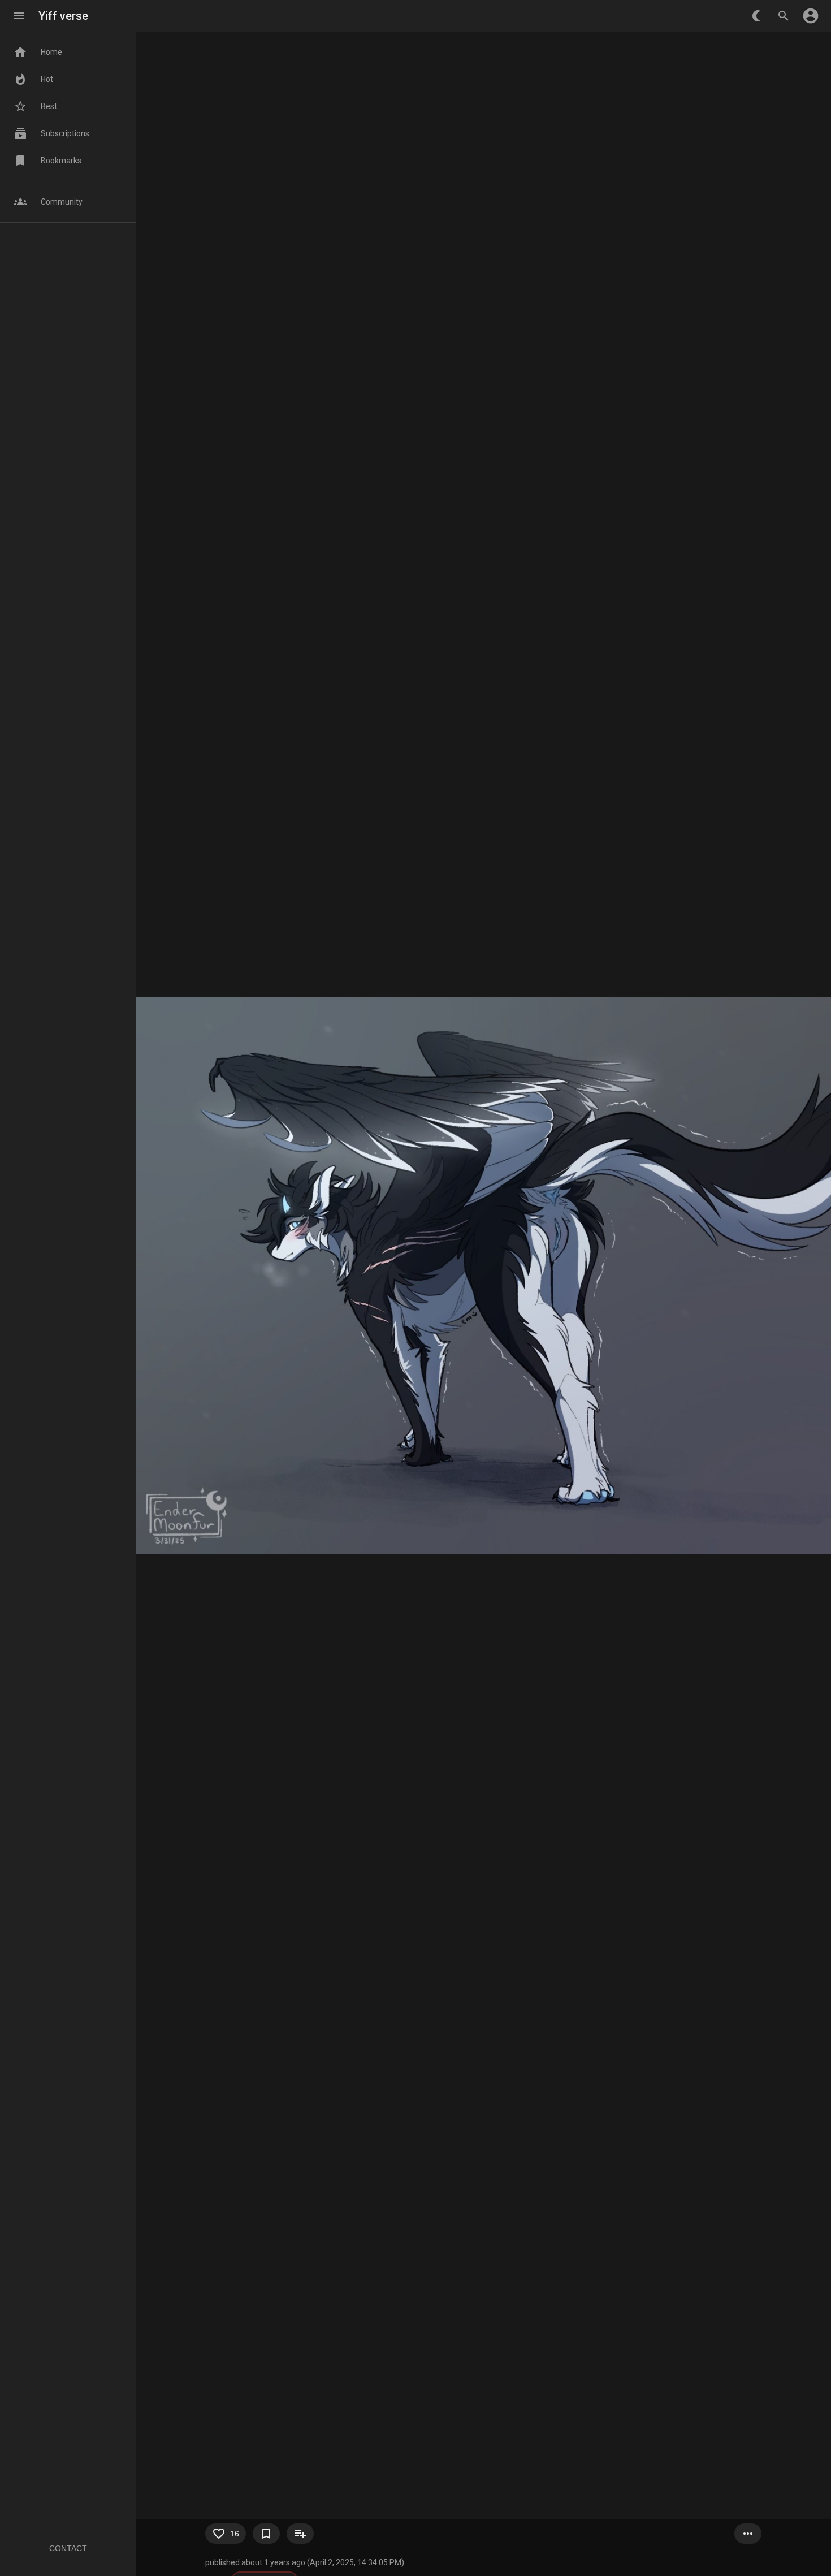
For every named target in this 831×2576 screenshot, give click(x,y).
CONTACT (68, 2548)
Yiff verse (63, 16)
